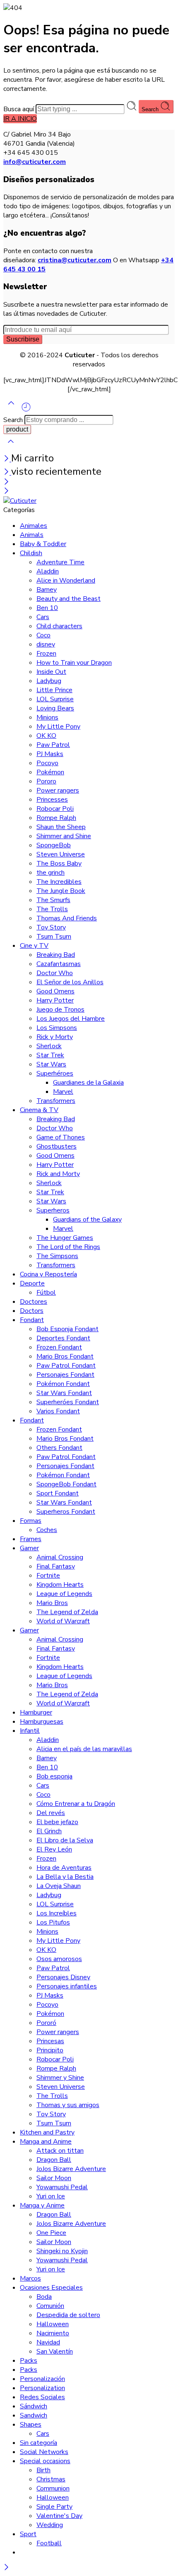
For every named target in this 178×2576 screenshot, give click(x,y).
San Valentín (55, 2352)
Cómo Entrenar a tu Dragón (76, 1804)
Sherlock (49, 1046)
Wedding (50, 2525)
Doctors (32, 1311)
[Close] (7, 459)
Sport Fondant (58, 1493)
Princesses (52, 800)
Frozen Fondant (59, 1347)
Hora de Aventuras (64, 1868)
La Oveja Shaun (59, 1886)
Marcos (30, 2278)
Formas (31, 1521)
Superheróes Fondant (68, 1402)
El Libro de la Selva (65, 1840)
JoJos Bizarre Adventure (71, 2169)
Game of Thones (61, 1137)
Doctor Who (55, 973)
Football (49, 2543)
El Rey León (54, 1849)
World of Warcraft (63, 1621)
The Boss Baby (59, 864)
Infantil (30, 1731)
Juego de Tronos (60, 1010)
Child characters (59, 626)
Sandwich (34, 2415)
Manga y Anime (42, 2205)
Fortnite (48, 1576)
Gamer (29, 1548)
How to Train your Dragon (74, 663)
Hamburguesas (42, 1722)
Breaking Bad (56, 955)
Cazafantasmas (59, 964)
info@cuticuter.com (35, 162)
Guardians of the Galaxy (87, 1220)
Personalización (42, 2379)
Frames (31, 1539)
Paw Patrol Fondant (66, 1366)
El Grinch (49, 1831)
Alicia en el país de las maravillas (84, 1749)
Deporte (32, 1283)
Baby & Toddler (43, 544)
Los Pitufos (53, 1922)
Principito (50, 2050)
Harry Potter (55, 1000)
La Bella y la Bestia (65, 1877)
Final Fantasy (56, 1566)
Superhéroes (55, 1073)
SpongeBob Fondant (66, 1484)
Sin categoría (38, 2443)
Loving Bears (55, 708)
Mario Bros (52, 1603)
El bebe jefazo (57, 1822)
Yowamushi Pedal (62, 2187)
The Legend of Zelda (67, 1612)
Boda (44, 2297)
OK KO (46, 736)
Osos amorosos (59, 1959)
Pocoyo (47, 763)
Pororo (46, 781)
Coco (43, 635)
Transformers (56, 1101)
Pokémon (50, 772)
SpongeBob (54, 845)
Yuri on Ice (51, 2196)
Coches (47, 1530)
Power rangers (58, 790)
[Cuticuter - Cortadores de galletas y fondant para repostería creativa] (20, 501)
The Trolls (52, 909)
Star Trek (50, 1055)
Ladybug (49, 681)
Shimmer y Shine (60, 2078)
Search (151, 109)
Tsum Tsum (54, 937)
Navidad (48, 2342)
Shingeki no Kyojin (62, 2251)
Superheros (53, 1210)
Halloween (53, 2324)
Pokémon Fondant (63, 1384)
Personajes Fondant (65, 1375)
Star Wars (51, 1064)
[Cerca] (7, 473)
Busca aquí (19, 109)
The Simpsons (57, 1256)
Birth (43, 2470)
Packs (29, 2361)
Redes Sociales (42, 2397)
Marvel (63, 1092)
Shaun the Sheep (61, 827)
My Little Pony (58, 727)
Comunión (50, 2306)
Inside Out (51, 672)
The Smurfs (53, 900)
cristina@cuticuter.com (75, 260)
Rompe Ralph (56, 818)
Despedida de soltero (68, 2315)
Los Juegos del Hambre (71, 1019)
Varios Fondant (58, 1411)
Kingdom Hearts (60, 1585)
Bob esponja (54, 1776)
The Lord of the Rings (68, 1247)
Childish (31, 553)
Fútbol (46, 1293)
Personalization (42, 2388)
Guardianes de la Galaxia (88, 1083)
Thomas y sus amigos (68, 2105)
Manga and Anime (46, 2142)
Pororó (46, 2023)
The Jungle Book (61, 891)
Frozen (46, 654)
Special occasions (45, 2461)
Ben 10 (47, 608)
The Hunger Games (65, 1238)
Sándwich (34, 2406)
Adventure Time (60, 562)
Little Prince (54, 690)
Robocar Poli (55, 809)
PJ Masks (50, 754)
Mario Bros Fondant (65, 1356)
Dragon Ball (54, 2160)
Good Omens (55, 991)
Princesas (50, 2041)
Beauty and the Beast (69, 599)
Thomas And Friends (67, 918)
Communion (53, 2488)
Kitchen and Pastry (47, 2132)
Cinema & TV (39, 1110)
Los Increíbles (57, 1913)
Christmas (51, 2479)
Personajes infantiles (67, 1986)
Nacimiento (53, 2333)
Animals (32, 535)
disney (46, 644)
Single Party (54, 2507)
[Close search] (11, 447)
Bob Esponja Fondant (67, 1329)
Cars (43, 617)
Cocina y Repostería (48, 1274)
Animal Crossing (60, 1557)
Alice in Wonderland (66, 581)
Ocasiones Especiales (51, 2288)
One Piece (51, 2233)
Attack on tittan (60, 2151)
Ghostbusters (57, 1147)
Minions (47, 717)
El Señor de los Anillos (70, 982)
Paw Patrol (53, 745)
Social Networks (44, 2452)
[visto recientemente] (26, 410)
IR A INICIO (20, 119)
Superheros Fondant (66, 1512)
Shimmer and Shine (64, 836)
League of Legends (64, 1594)
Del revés (51, 1813)
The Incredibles (59, 882)
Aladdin (48, 571)
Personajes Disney (63, 1977)
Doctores (34, 1302)
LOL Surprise (55, 699)
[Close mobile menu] (6, 492)
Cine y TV (34, 946)
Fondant (32, 1320)
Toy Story (51, 927)
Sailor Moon (54, 2178)
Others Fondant (59, 1448)
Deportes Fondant (63, 1338)
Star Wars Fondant (64, 1393)
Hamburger (36, 1712)
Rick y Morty (55, 1037)
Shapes (31, 2425)
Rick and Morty (58, 1174)
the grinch (51, 873)
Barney (47, 590)
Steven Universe (61, 854)
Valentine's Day (59, 2516)
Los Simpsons (57, 1028)
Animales (34, 526)
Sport (28, 2534)
